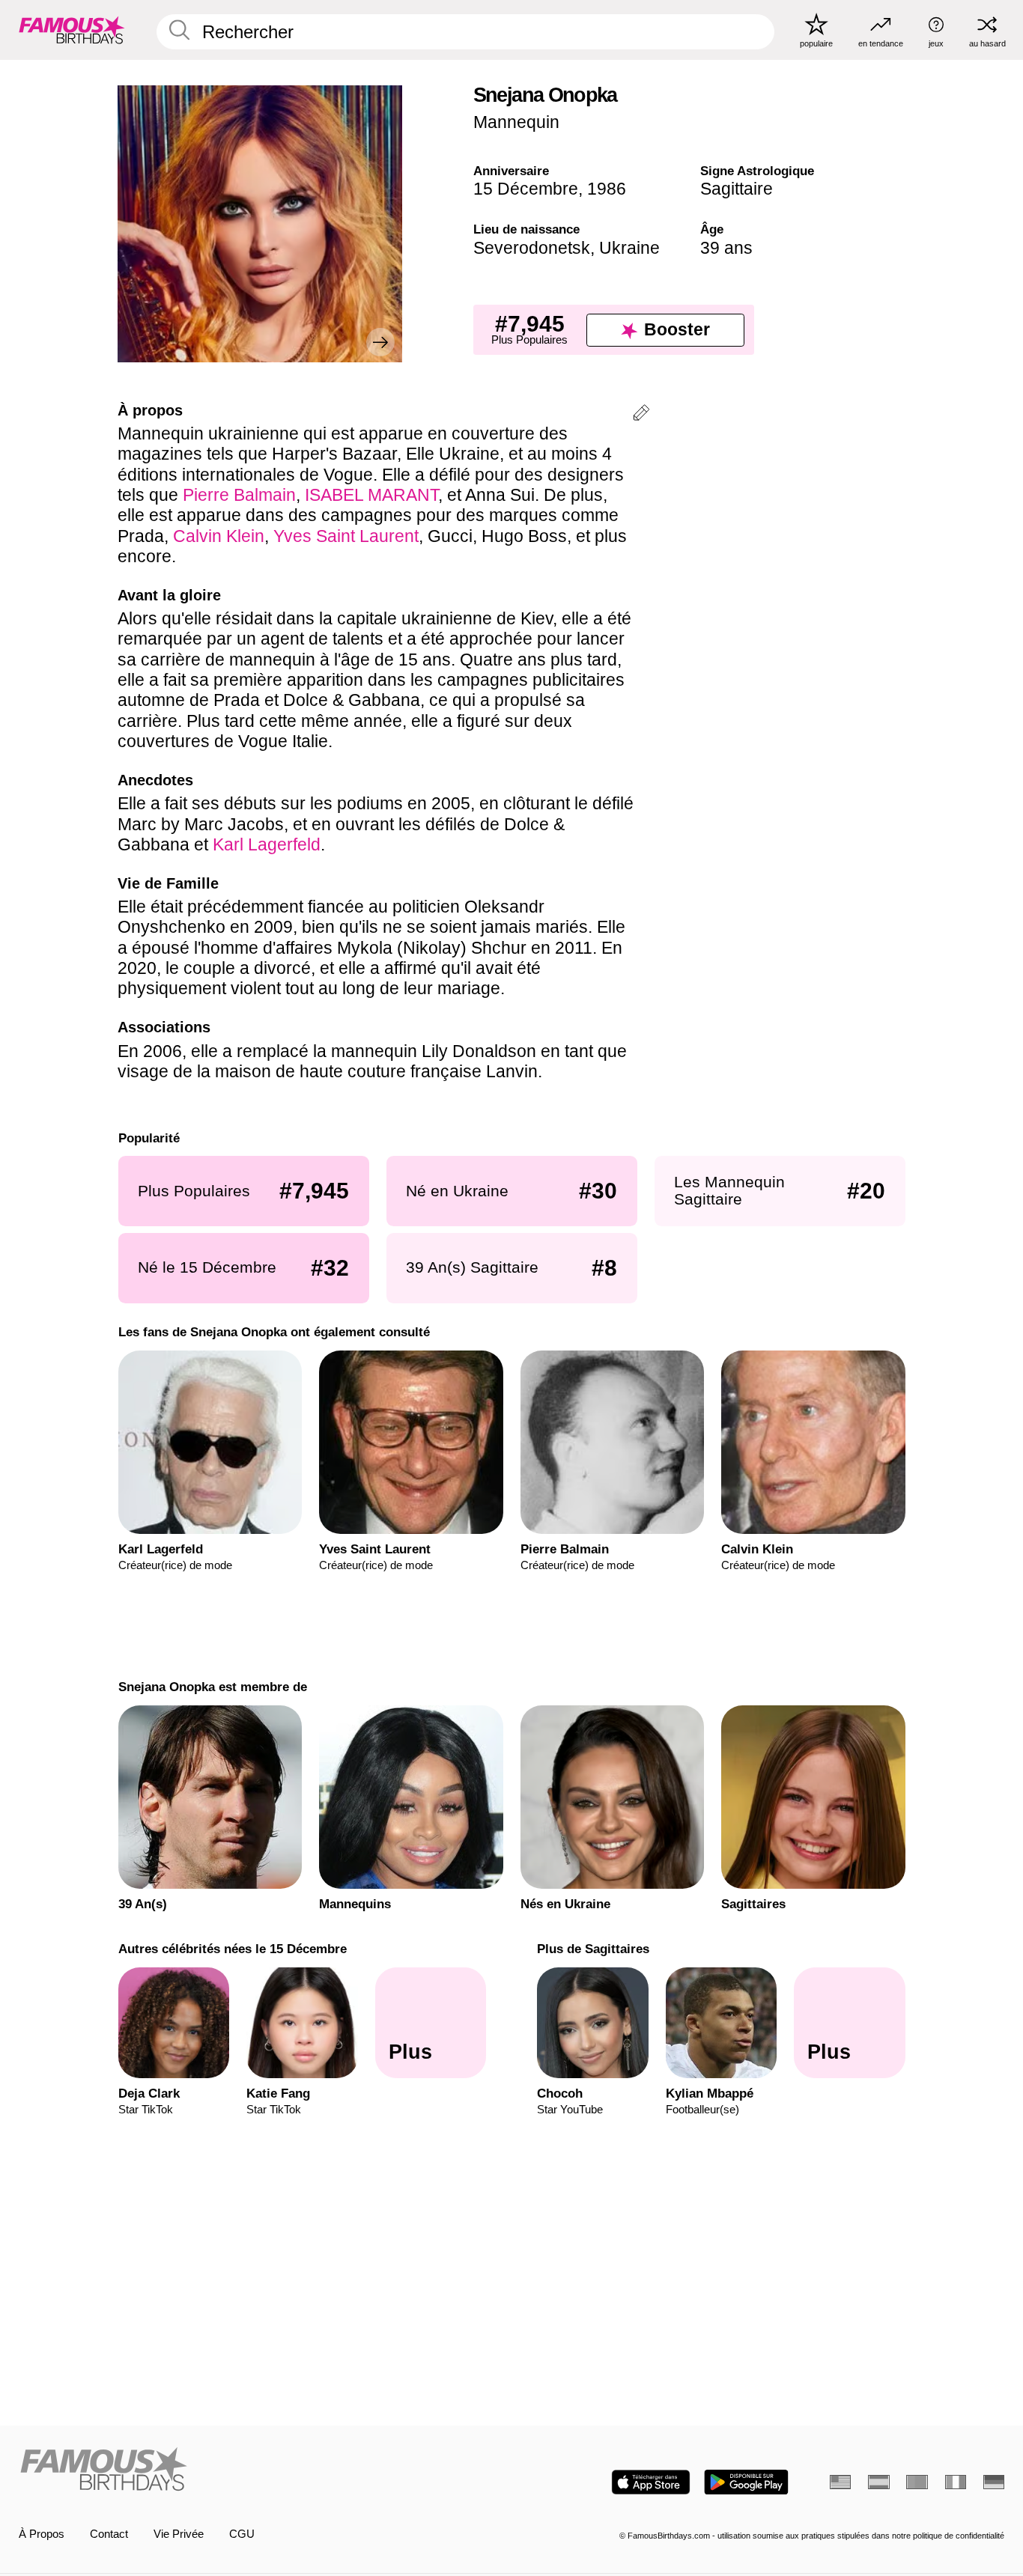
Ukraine (629, 248)
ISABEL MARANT (371, 495)
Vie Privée (179, 2534)
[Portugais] (917, 2482)
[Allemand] (994, 2482)
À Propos (42, 2534)
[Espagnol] (878, 2482)
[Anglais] (840, 2482)
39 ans (726, 248)
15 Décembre (526, 189)
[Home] (261, 2470)
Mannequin (516, 122)
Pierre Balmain (239, 495)
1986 (607, 189)
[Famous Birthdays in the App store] (651, 2482)
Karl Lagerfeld (267, 844)
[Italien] (956, 2482)
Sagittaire (737, 189)
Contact (109, 2534)
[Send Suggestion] (641, 415)
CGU (242, 2534)
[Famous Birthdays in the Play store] (746, 2482)
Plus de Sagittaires (593, 1949)
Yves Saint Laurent (346, 536)
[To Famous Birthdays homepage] (72, 30)
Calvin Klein (219, 536)
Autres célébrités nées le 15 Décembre (232, 1949)
